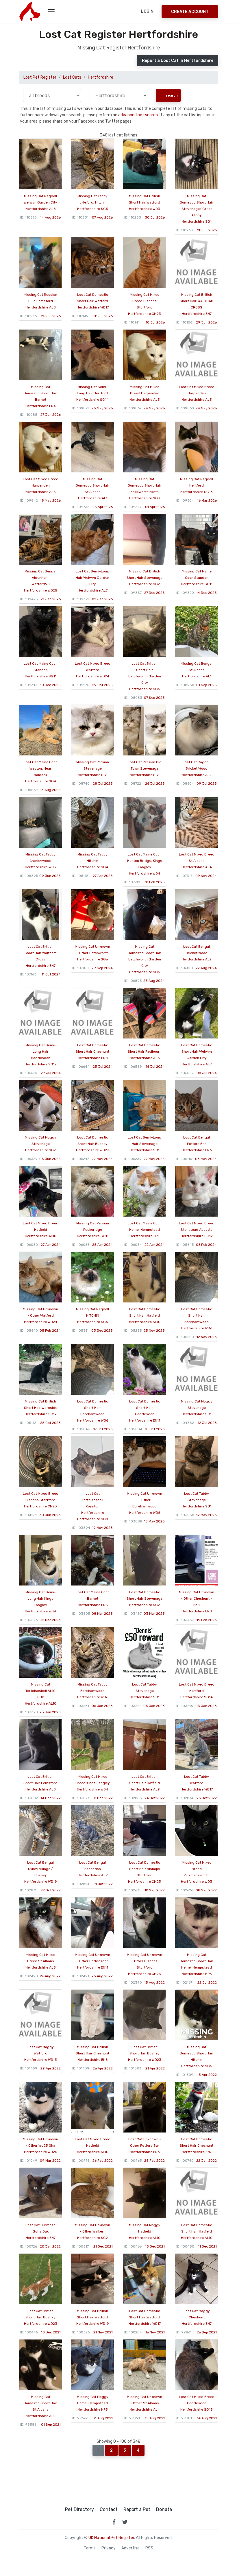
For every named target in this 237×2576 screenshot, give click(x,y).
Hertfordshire (101, 77)
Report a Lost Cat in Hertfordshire (178, 61)
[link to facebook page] (114, 2522)
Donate (164, 2510)
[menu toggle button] (51, 12)
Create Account (190, 12)
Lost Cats (72, 77)
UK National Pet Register (111, 2538)
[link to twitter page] (125, 2522)
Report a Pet (137, 2510)
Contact (109, 2510)
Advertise (130, 2548)
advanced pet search (138, 115)
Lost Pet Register (40, 77)
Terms (90, 2548)
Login (147, 11)
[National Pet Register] (30, 12)
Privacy (109, 2548)
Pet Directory (79, 2510)
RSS (149, 2548)
